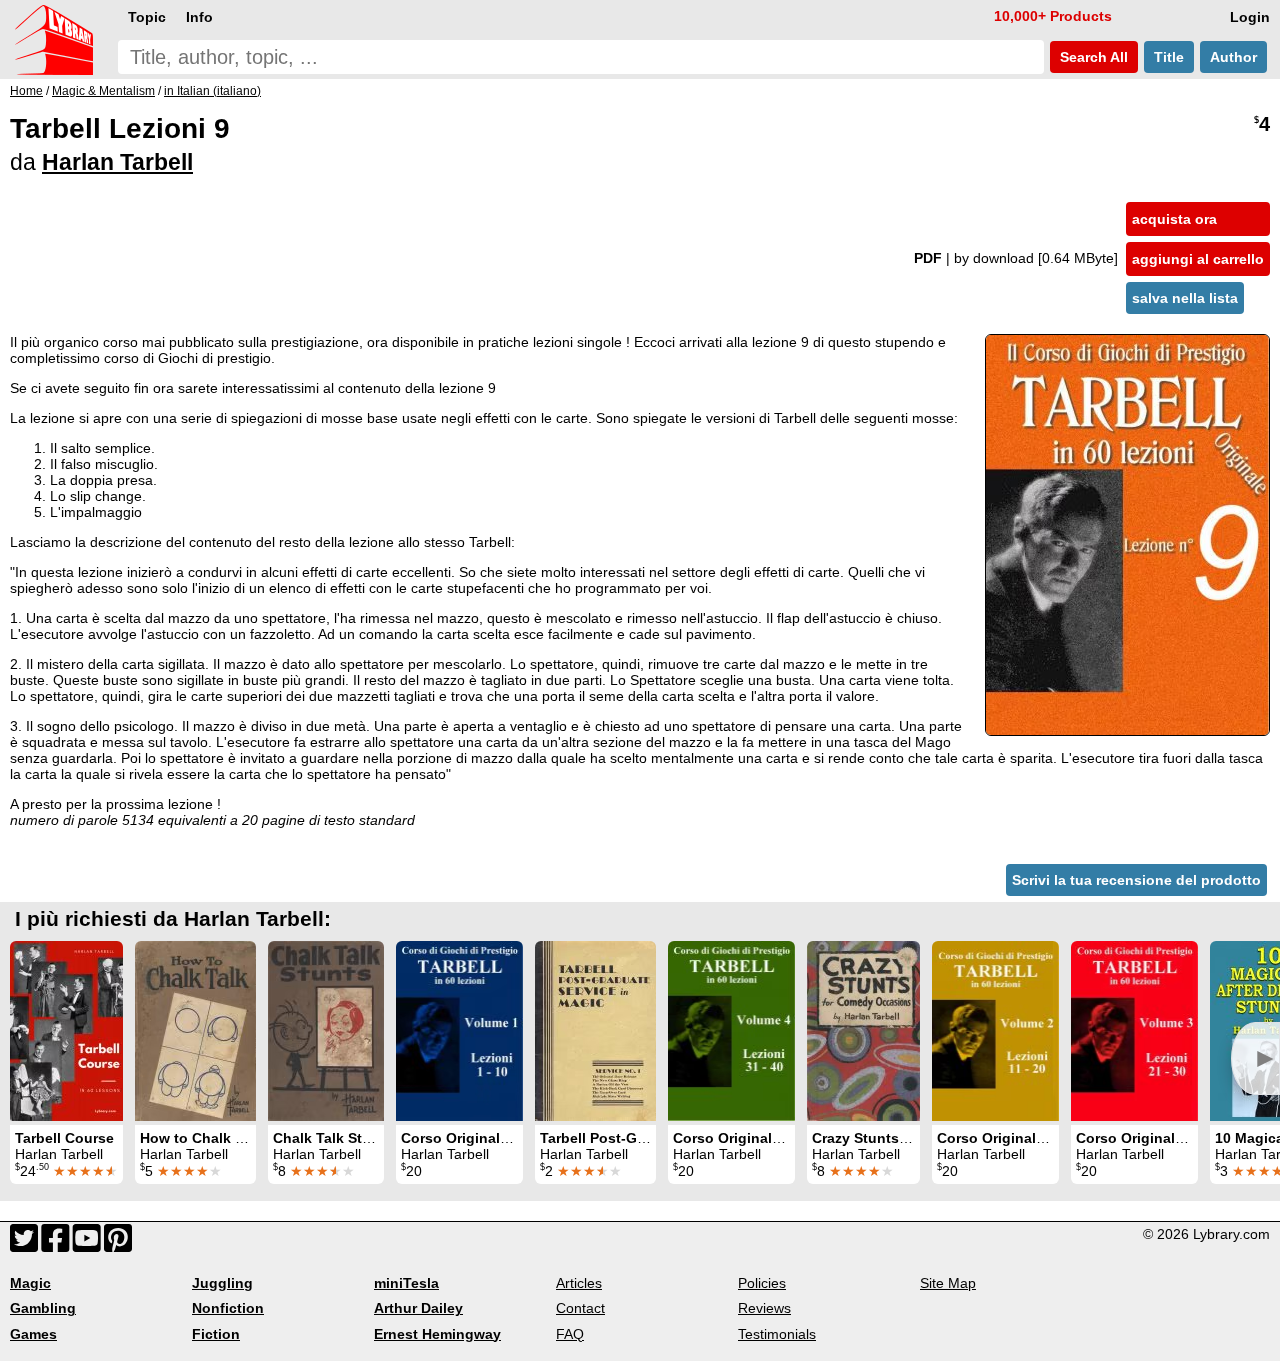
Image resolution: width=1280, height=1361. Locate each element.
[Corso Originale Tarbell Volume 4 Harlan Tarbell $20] (731, 1031)
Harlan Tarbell (117, 162)
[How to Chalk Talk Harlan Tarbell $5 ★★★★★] (195, 1031)
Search (1092, 57)
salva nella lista (1185, 298)
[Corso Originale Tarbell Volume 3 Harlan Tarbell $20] (1134, 1031)
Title (1169, 57)
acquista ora (1174, 219)
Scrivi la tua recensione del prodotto (1136, 880)
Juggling (222, 1283)
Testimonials (777, 1334)
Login (1250, 17)
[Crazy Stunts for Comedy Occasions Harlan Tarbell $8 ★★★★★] (863, 1031)
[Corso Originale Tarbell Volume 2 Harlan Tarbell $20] (995, 1031)
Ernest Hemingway (437, 1334)
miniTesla (406, 1283)
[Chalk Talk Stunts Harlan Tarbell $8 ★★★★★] (326, 1031)
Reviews (764, 1308)
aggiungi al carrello (1198, 259)
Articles (579, 1283)
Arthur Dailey (418, 1308)
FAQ (570, 1334)
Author (1233, 57)
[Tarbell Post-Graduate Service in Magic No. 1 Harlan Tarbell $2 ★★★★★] (595, 1031)
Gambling (43, 1308)
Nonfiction (228, 1308)
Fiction (216, 1334)
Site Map (948, 1283)
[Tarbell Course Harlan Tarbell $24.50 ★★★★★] (66, 1031)
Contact (580, 1308)
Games (33, 1334)
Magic (30, 1283)
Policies (762, 1283)
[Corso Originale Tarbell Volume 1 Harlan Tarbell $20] (459, 1031)
